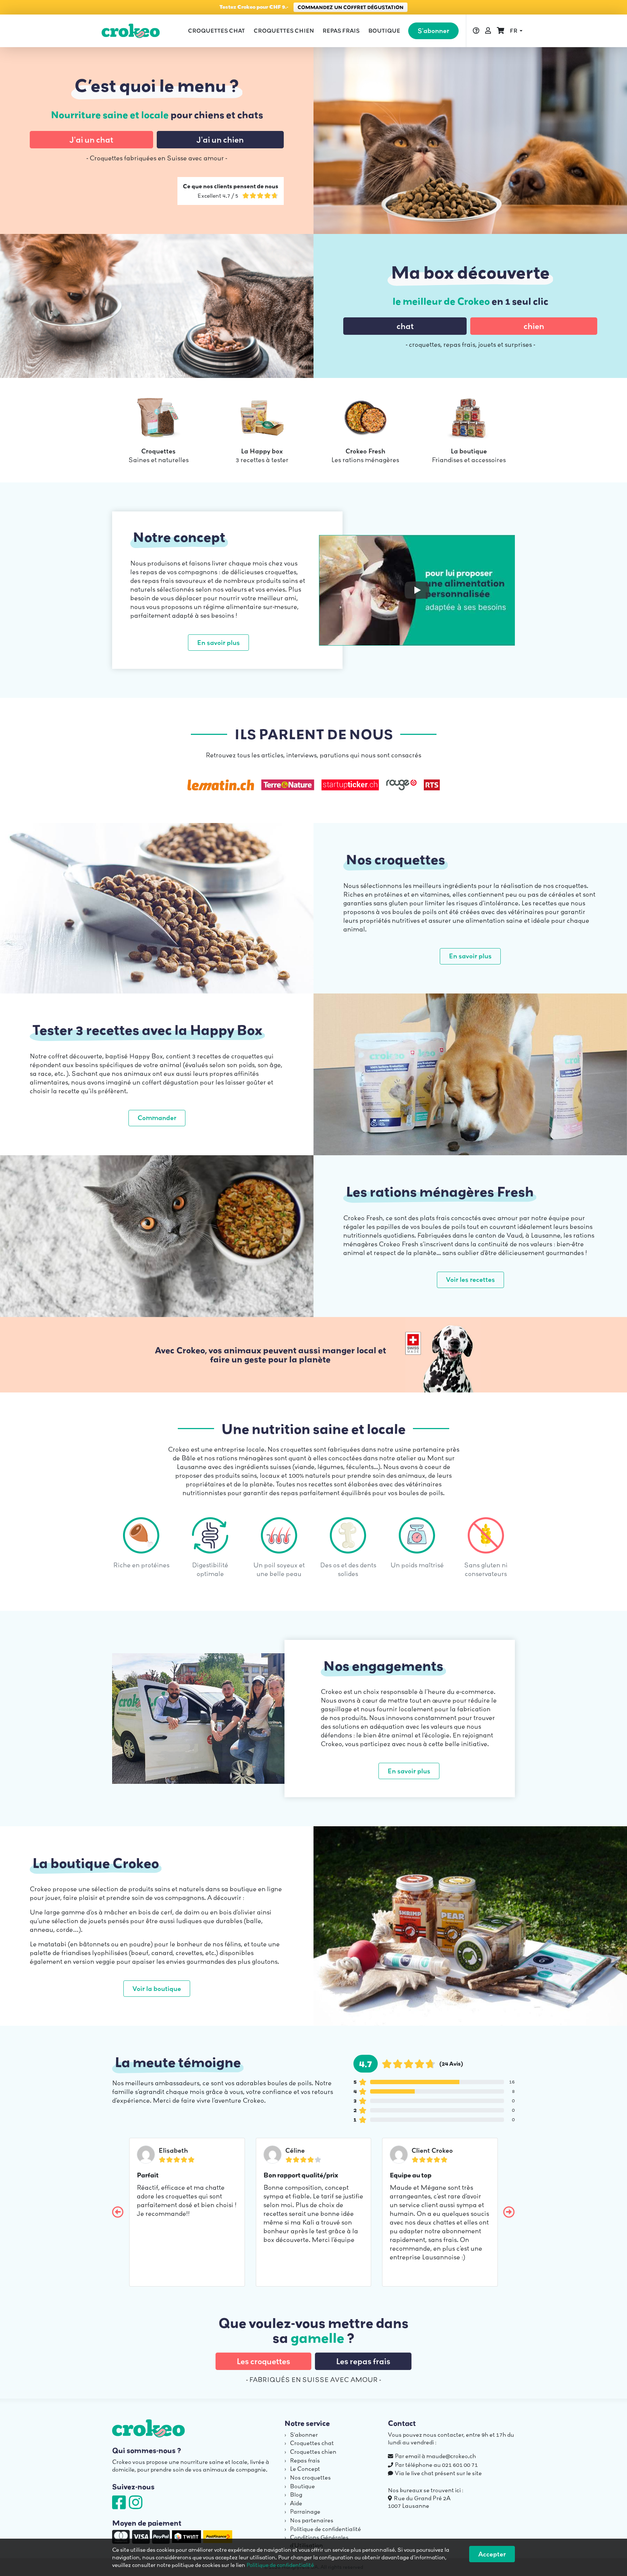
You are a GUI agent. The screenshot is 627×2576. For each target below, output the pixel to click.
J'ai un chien (220, 140)
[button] (516, 31)
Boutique (384, 31)
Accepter (492, 2554)
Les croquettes (263, 2361)
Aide (296, 2503)
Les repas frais (363, 2361)
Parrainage (305, 2511)
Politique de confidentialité (325, 2529)
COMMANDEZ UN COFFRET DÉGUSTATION (351, 7)
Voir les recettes (470, 1279)
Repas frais (341, 31)
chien (534, 326)
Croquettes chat (216, 31)
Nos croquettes (310, 2477)
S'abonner (433, 31)
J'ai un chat (91, 140)
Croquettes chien (284, 31)
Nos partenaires (312, 2520)
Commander (157, 1118)
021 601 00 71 (460, 2465)
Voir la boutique (157, 1989)
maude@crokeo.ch (451, 2456)
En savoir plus (218, 643)
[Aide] (476, 31)
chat (405, 326)
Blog (296, 2494)
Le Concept (305, 2469)
